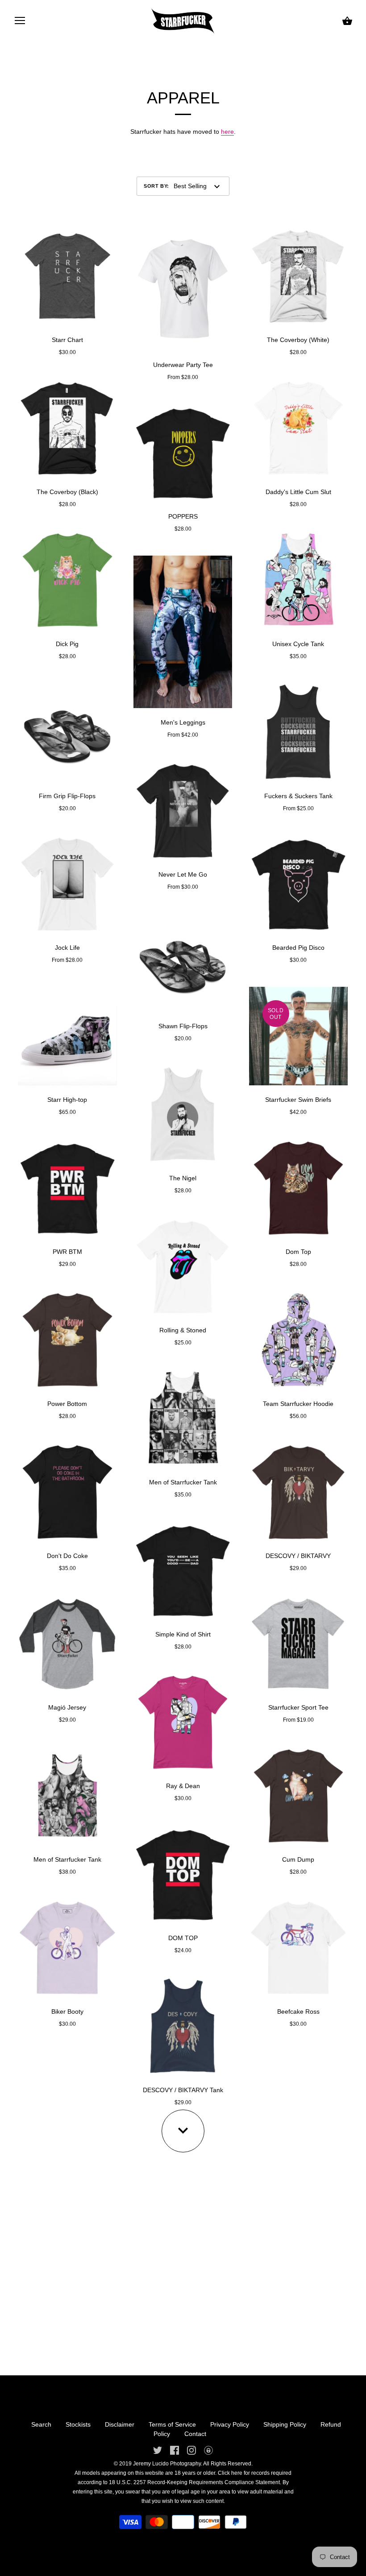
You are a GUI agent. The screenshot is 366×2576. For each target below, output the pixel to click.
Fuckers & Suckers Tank (298, 796)
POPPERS (183, 516)
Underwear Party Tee (183, 365)
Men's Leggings (183, 722)
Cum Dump (298, 1859)
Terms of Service (172, 2424)
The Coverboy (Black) (67, 492)
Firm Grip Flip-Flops (67, 796)
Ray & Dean (183, 1786)
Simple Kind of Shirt (183, 1634)
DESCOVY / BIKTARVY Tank (183, 2090)
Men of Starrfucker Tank (67, 1859)
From (67, 960)
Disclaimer (120, 2424)
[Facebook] (175, 2449)
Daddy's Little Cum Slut (298, 492)
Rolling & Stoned (183, 1330)
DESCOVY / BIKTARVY (298, 1556)
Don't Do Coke (67, 1556)
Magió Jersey (67, 1707)
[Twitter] (158, 2449)
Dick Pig (67, 644)
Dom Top (298, 1252)
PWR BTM (67, 1252)
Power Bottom (67, 1404)
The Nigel (183, 1178)
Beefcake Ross (298, 2011)
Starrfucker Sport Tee (298, 1707)
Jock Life (67, 948)
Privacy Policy (230, 2424)
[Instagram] (191, 2449)
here (227, 132)
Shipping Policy (285, 2424)
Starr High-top (67, 1100)
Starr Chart (67, 340)
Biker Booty (67, 2011)
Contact (195, 2434)
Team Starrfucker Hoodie (298, 1404)
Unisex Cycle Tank (298, 644)
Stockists (78, 2424)
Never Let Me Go (183, 874)
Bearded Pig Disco (298, 948)
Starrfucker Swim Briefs (298, 1100)
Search (41, 2424)
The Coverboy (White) (298, 340)
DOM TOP (183, 1938)
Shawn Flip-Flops (183, 1026)
